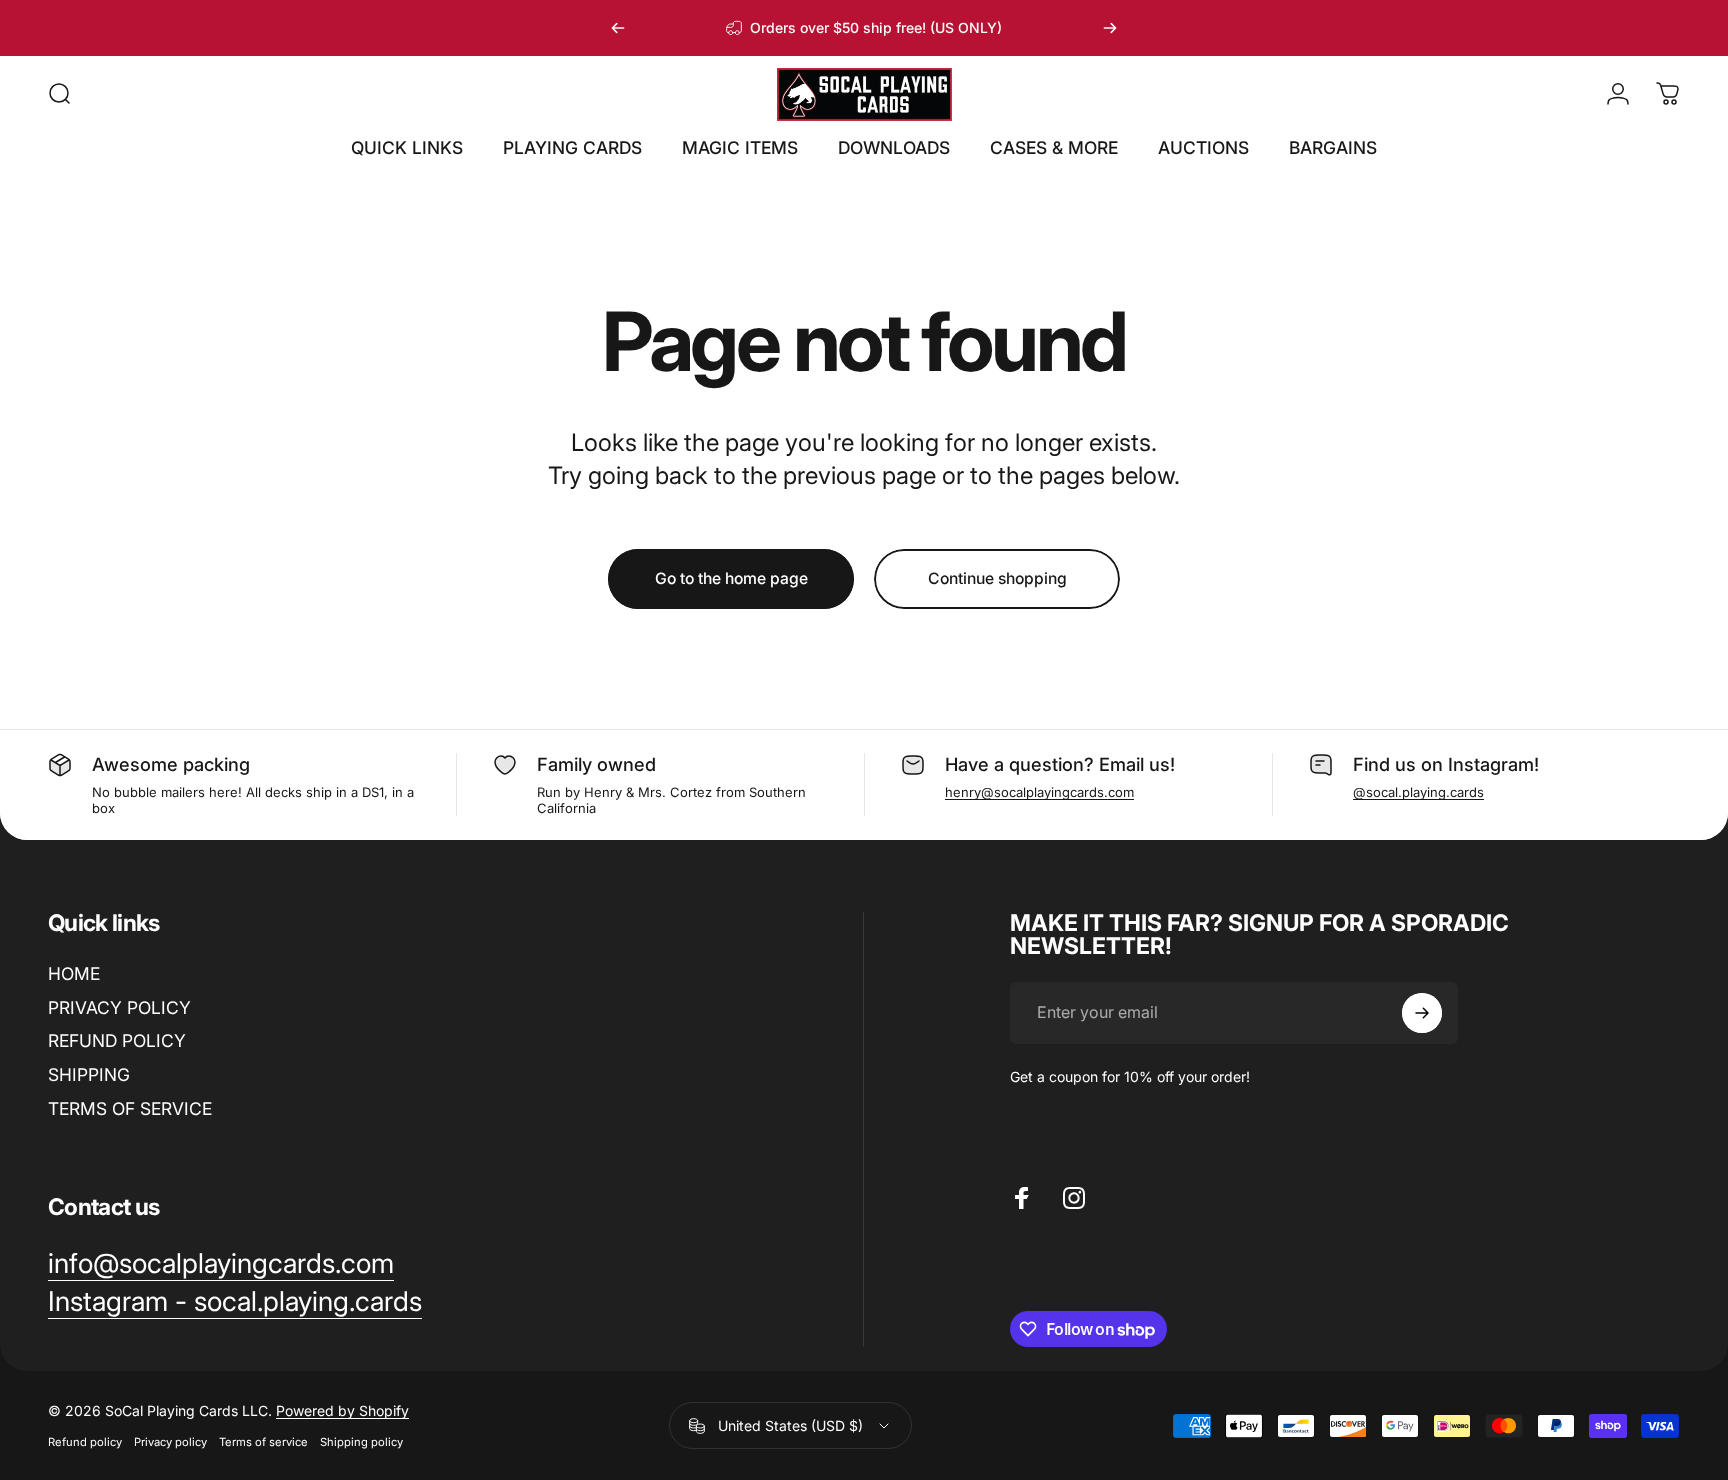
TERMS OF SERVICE (130, 1108)
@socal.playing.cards (1418, 792)
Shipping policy (361, 1442)
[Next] (1110, 28)
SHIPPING (89, 1074)
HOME (74, 973)
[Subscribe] (1422, 1013)
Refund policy (85, 1442)
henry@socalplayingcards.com (1039, 792)
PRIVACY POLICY (119, 1007)
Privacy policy (170, 1442)
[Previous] (618, 28)
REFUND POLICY (117, 1040)
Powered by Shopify (342, 1410)
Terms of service (263, 1442)
